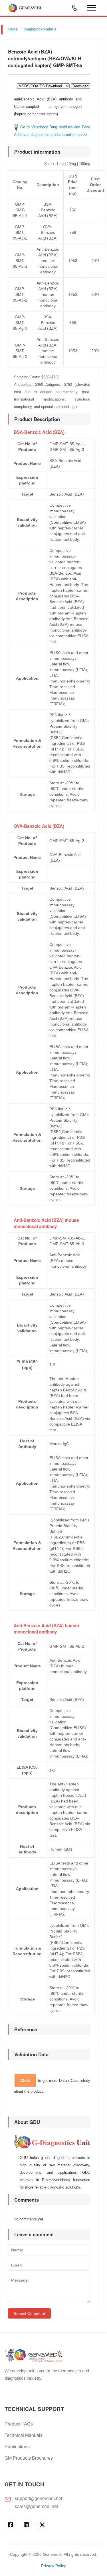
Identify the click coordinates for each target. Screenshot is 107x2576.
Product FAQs (19, 2424)
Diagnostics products (40, 29)
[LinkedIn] (26, 2525)
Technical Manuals (24, 2435)
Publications (17, 2447)
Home (13, 29)
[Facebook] (10, 2525)
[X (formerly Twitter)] (42, 2525)
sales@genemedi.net (36, 2506)
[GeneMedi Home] (53, 2356)
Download (80, 86)
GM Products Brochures (29, 2458)
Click (25, 2080)
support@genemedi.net (39, 2498)
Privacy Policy (53, 2566)
